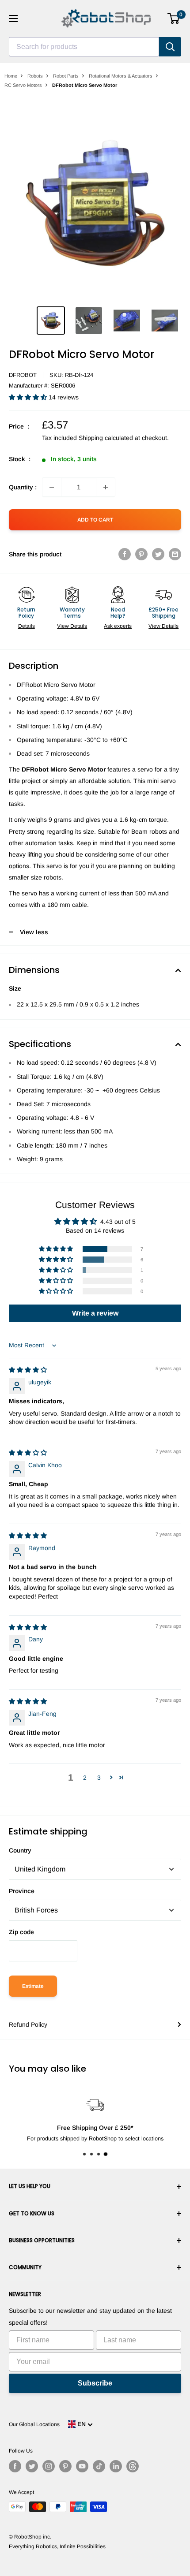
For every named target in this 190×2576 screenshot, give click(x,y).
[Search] (170, 47)
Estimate (33, 1986)
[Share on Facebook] (125, 554)
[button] (29, 397)
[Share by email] (175, 554)
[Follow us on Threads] (133, 2466)
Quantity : (23, 487)
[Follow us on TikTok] (99, 2466)
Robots (35, 76)
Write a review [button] (95, 1313)
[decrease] (52, 487)
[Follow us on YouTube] (82, 2466)
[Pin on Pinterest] (141, 554)
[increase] (106, 487)
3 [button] (99, 1778)
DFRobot (23, 375)
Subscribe (95, 2383)
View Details (72, 626)
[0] (174, 19)
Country (20, 1850)
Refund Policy (28, 2024)
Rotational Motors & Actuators (121, 76)
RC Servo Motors (23, 85)
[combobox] (84, 47)
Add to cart (95, 520)
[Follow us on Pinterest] (65, 2466)
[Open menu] (13, 19)
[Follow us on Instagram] (49, 2466)
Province (22, 1891)
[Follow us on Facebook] (15, 2466)
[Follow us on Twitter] (32, 2466)
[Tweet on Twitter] (158, 554)
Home (11, 76)
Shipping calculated (106, 438)
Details (27, 626)
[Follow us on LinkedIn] (116, 2466)
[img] (28, 1370)
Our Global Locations (34, 2424)
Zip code (21, 1932)
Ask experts (118, 626)
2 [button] (85, 1778)
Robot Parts (66, 76)
